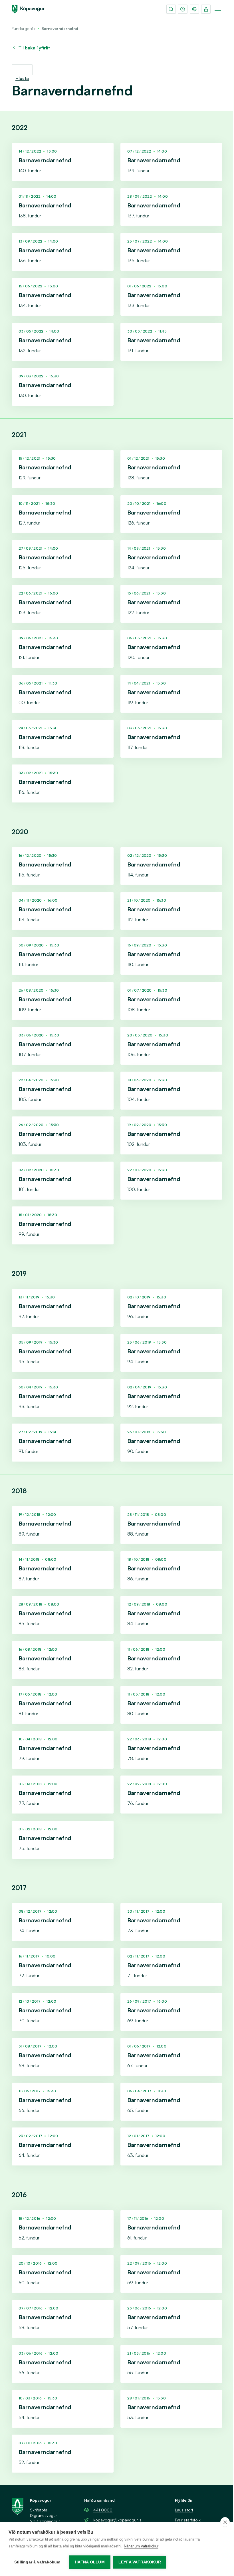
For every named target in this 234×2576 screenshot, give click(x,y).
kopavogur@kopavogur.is (117, 2520)
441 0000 (103, 2510)
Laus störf (184, 2510)
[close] (225, 2522)
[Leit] (171, 9)
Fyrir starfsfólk (188, 2520)
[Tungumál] (194, 9)
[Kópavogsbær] (28, 9)
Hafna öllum (90, 2562)
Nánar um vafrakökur (141, 2546)
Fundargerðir (24, 28)
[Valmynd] (218, 9)
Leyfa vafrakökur (140, 2562)
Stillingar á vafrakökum (37, 2562)
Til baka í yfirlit (34, 48)
